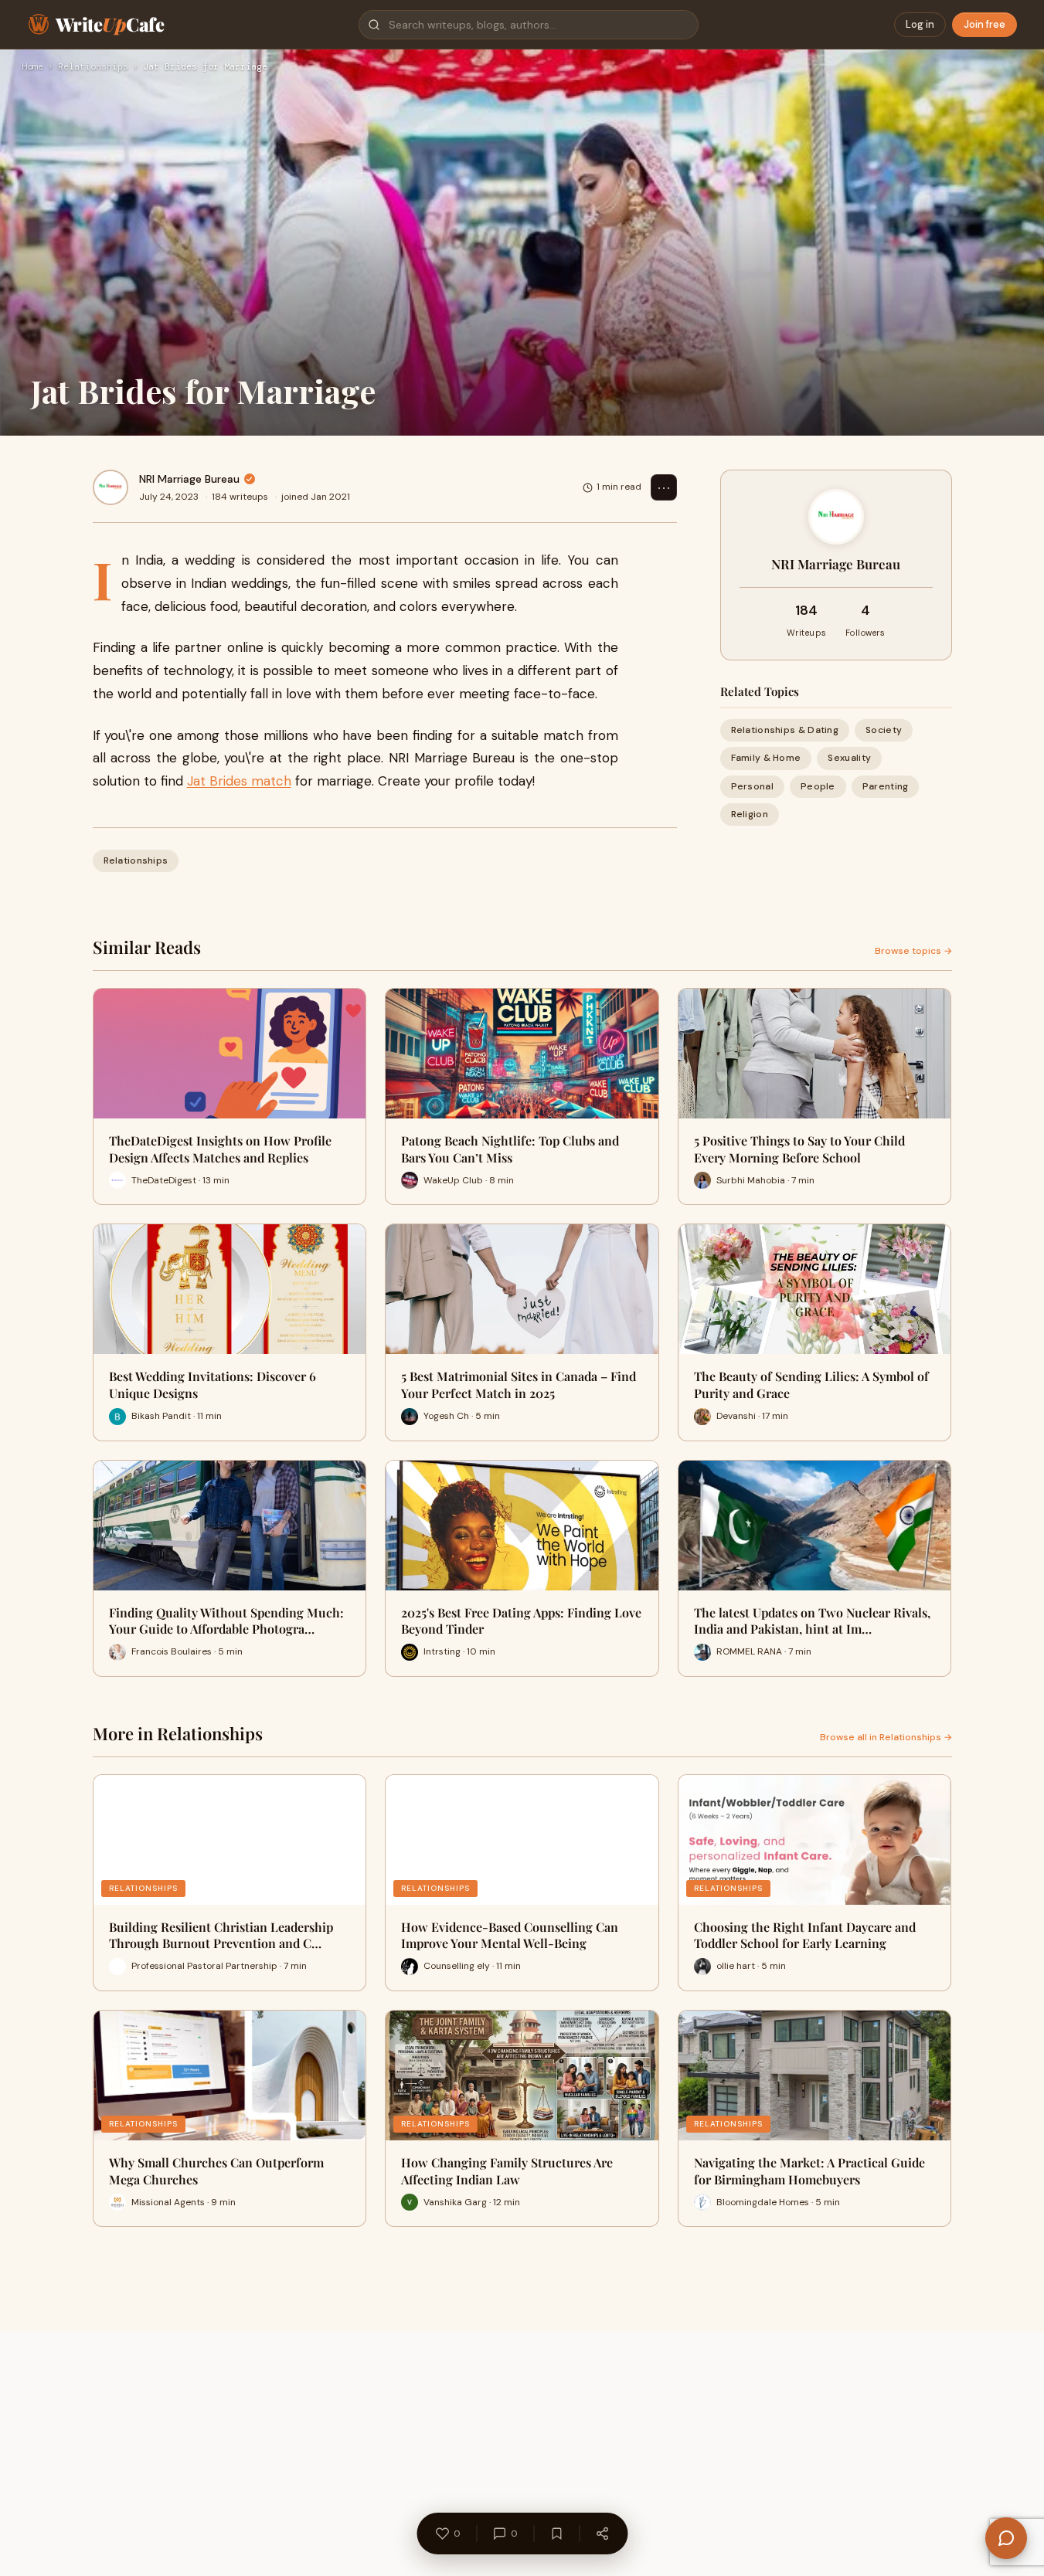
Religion (750, 814)
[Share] (602, 2534)
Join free (984, 24)
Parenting (886, 786)
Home (32, 67)
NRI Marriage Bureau (189, 479)
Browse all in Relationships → (886, 1737)
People (818, 786)
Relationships (93, 67)
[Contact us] (1006, 2538)
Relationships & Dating (785, 730)
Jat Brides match (239, 781)
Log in (920, 24)
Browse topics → (913, 951)
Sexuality (849, 758)
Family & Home (766, 758)
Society (884, 730)
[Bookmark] (556, 2534)
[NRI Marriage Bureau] (111, 487)
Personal (752, 786)
